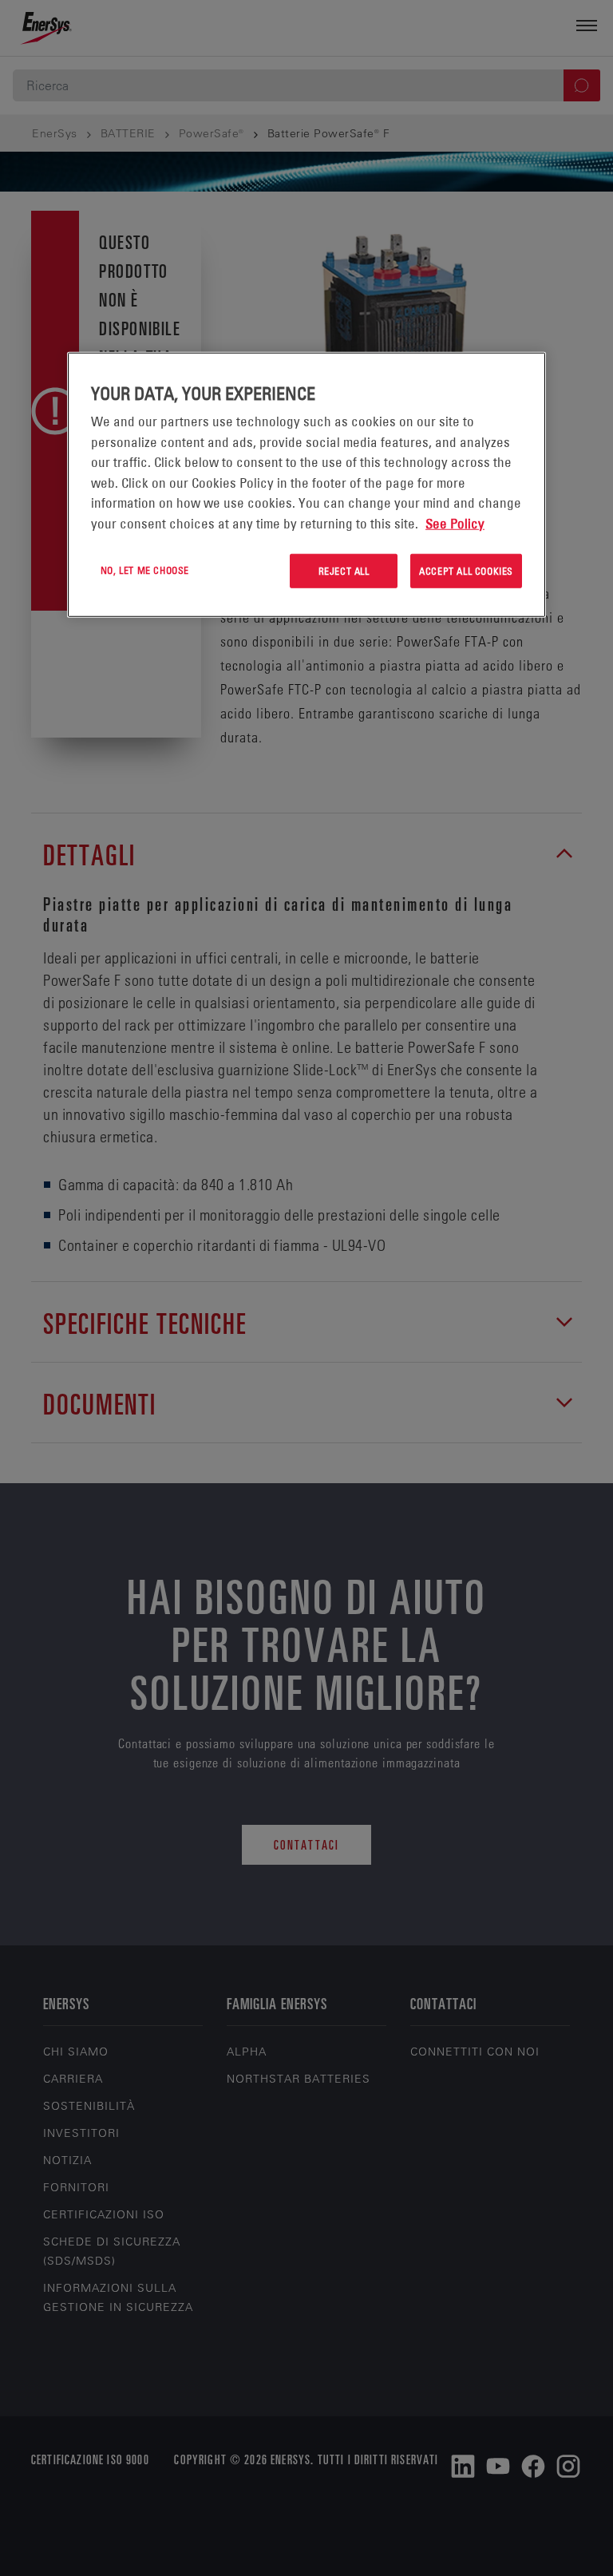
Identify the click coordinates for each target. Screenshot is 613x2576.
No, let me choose (145, 570)
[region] (306, 485)
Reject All (344, 571)
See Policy (455, 523)
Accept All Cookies (466, 571)
